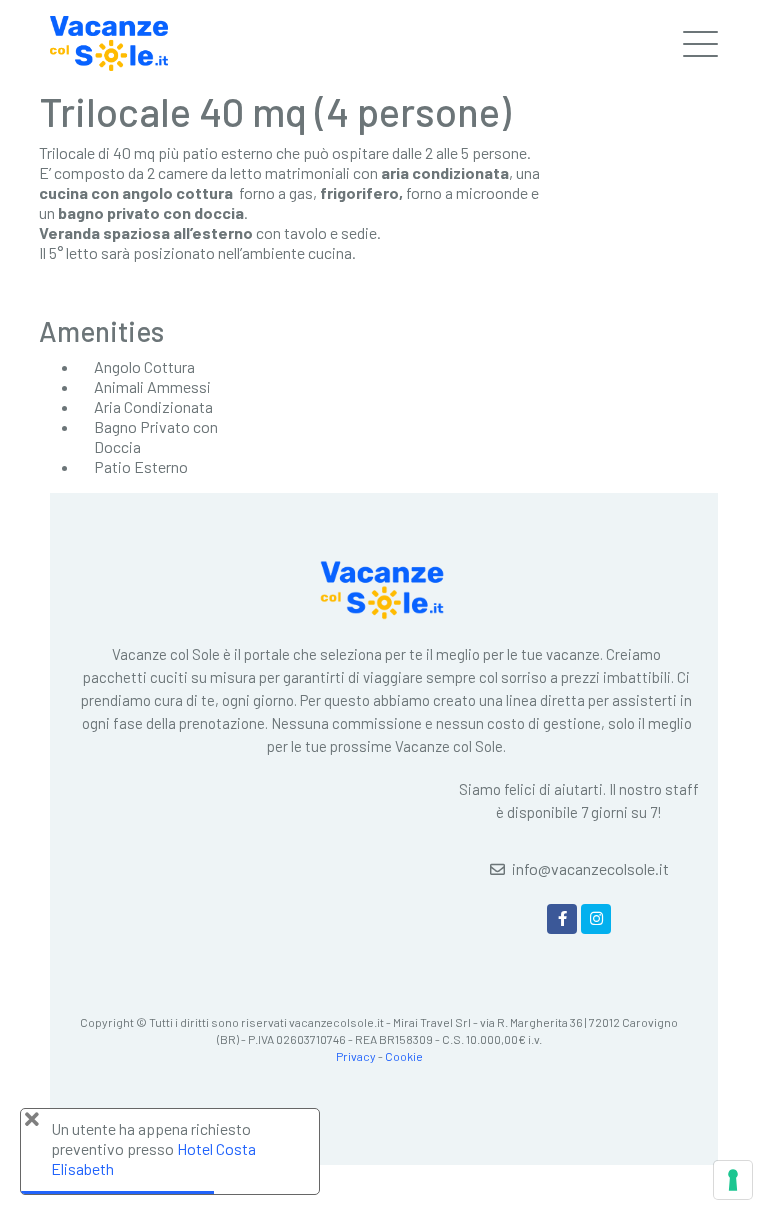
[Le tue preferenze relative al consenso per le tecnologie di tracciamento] (733, 1180)
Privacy (356, 1056)
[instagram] (596, 919)
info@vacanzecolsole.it (590, 868)
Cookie (404, 1056)
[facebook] (562, 919)
